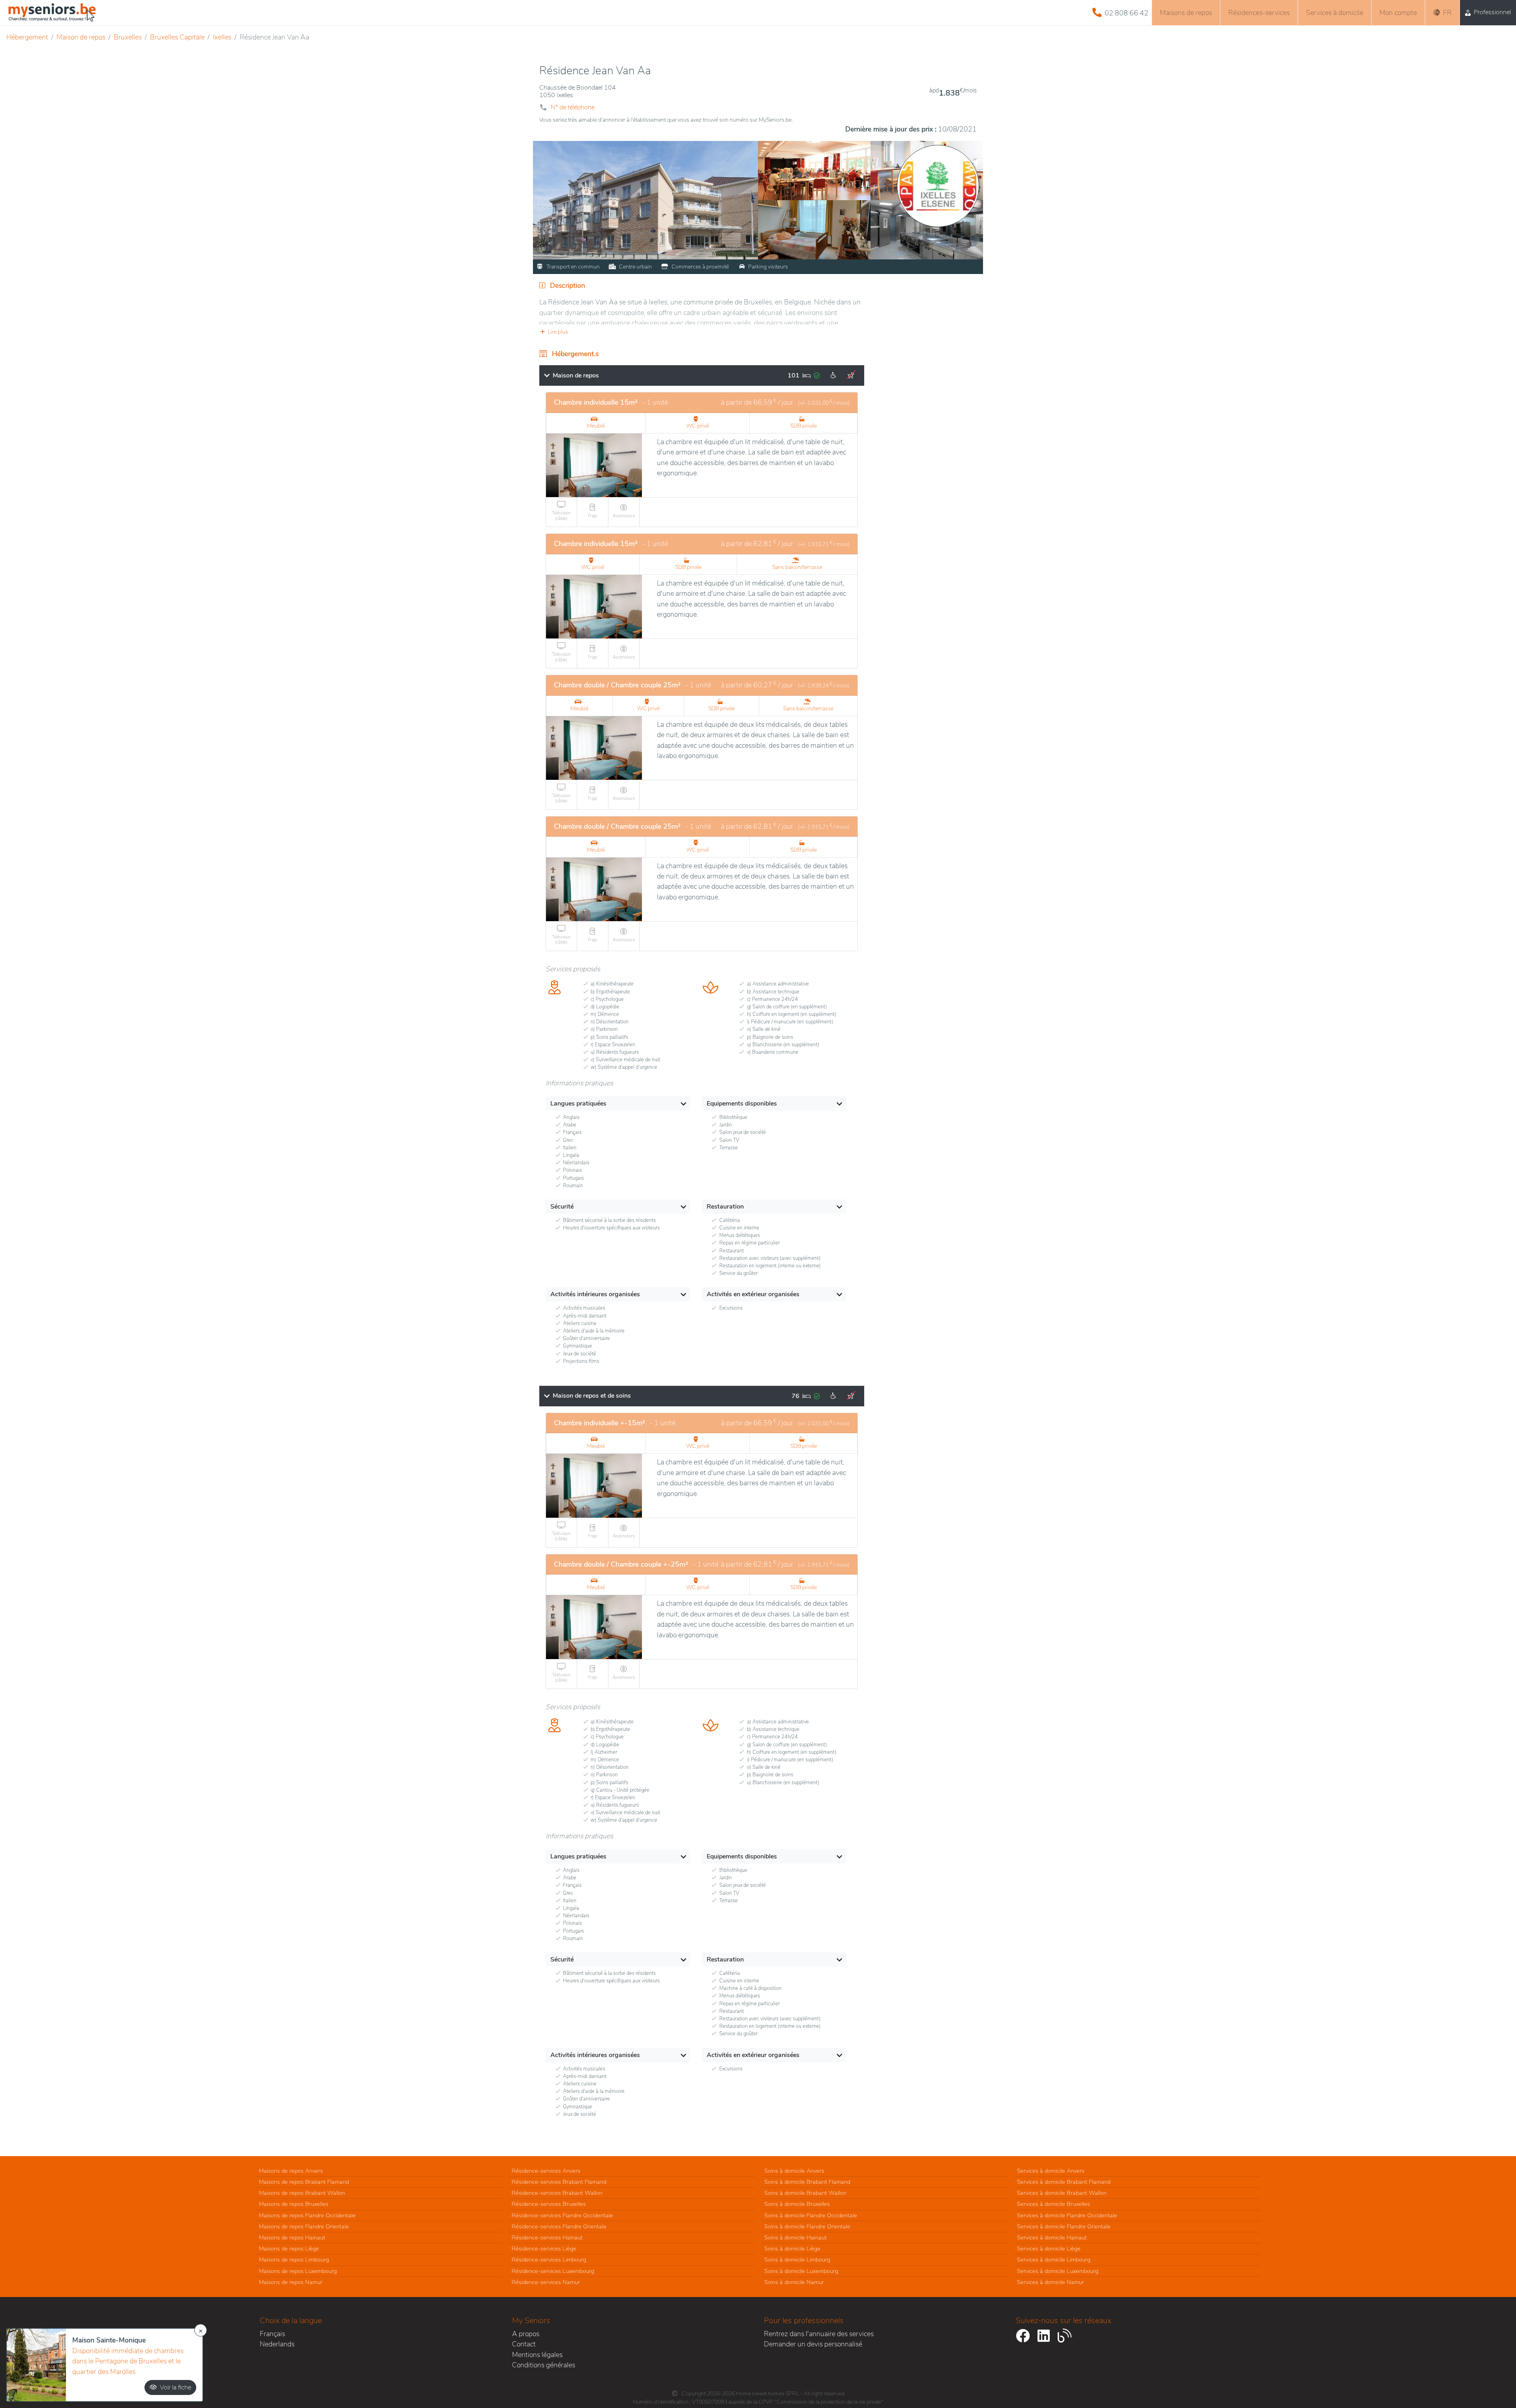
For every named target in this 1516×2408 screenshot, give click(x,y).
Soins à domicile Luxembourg (801, 2271)
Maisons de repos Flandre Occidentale (307, 2215)
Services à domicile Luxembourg (1058, 2271)
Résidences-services (1259, 13)
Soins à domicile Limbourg (797, 2260)
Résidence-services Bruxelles (549, 2204)
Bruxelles (128, 37)
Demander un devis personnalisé (813, 2344)
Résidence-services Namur (546, 2282)
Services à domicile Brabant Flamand (1064, 2182)
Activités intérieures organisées (595, 1294)
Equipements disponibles (742, 1104)
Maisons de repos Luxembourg (298, 2271)
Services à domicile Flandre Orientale (1064, 2226)
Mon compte (1398, 13)
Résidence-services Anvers (546, 2171)
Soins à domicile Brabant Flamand (807, 2182)
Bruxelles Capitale (177, 37)
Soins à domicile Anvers (794, 2171)
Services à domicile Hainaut (1052, 2237)
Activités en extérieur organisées (753, 1294)
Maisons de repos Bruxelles (294, 2204)
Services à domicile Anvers (1051, 2171)
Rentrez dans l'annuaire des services (819, 2334)
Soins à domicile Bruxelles (797, 2204)
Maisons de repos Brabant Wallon (302, 2193)
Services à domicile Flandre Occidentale (1067, 2215)
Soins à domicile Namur (794, 2282)
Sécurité (562, 1207)
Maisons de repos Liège (289, 2248)
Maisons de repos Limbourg (294, 2260)
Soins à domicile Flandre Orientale (807, 2226)
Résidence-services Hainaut (547, 2237)
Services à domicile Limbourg (1054, 2260)
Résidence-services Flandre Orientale (559, 2226)
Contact (524, 2344)
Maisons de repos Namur (291, 2282)
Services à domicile (1335, 13)
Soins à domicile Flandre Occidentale (811, 2215)
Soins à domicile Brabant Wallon (805, 2193)
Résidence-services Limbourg (549, 2260)
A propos (526, 2334)
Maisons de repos (1186, 13)
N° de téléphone (573, 107)
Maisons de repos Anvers (291, 2171)
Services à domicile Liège (1049, 2248)
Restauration (725, 1207)
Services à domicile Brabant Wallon (1062, 2193)
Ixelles (222, 37)
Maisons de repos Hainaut (292, 2237)
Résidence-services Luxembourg (553, 2271)
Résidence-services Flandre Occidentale (562, 2215)
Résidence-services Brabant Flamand (559, 2182)
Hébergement (27, 37)
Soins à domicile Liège (792, 2248)
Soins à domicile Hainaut (796, 2237)
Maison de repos (81, 37)
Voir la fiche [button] (175, 2387)
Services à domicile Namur (1051, 2282)
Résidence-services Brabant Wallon (557, 2193)
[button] (702, 332)
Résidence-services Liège (544, 2248)
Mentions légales (537, 2355)
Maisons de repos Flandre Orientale (304, 2226)
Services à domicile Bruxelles (1054, 2204)
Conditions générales (544, 2365)
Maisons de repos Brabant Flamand (304, 2182)
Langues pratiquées (578, 1104)
